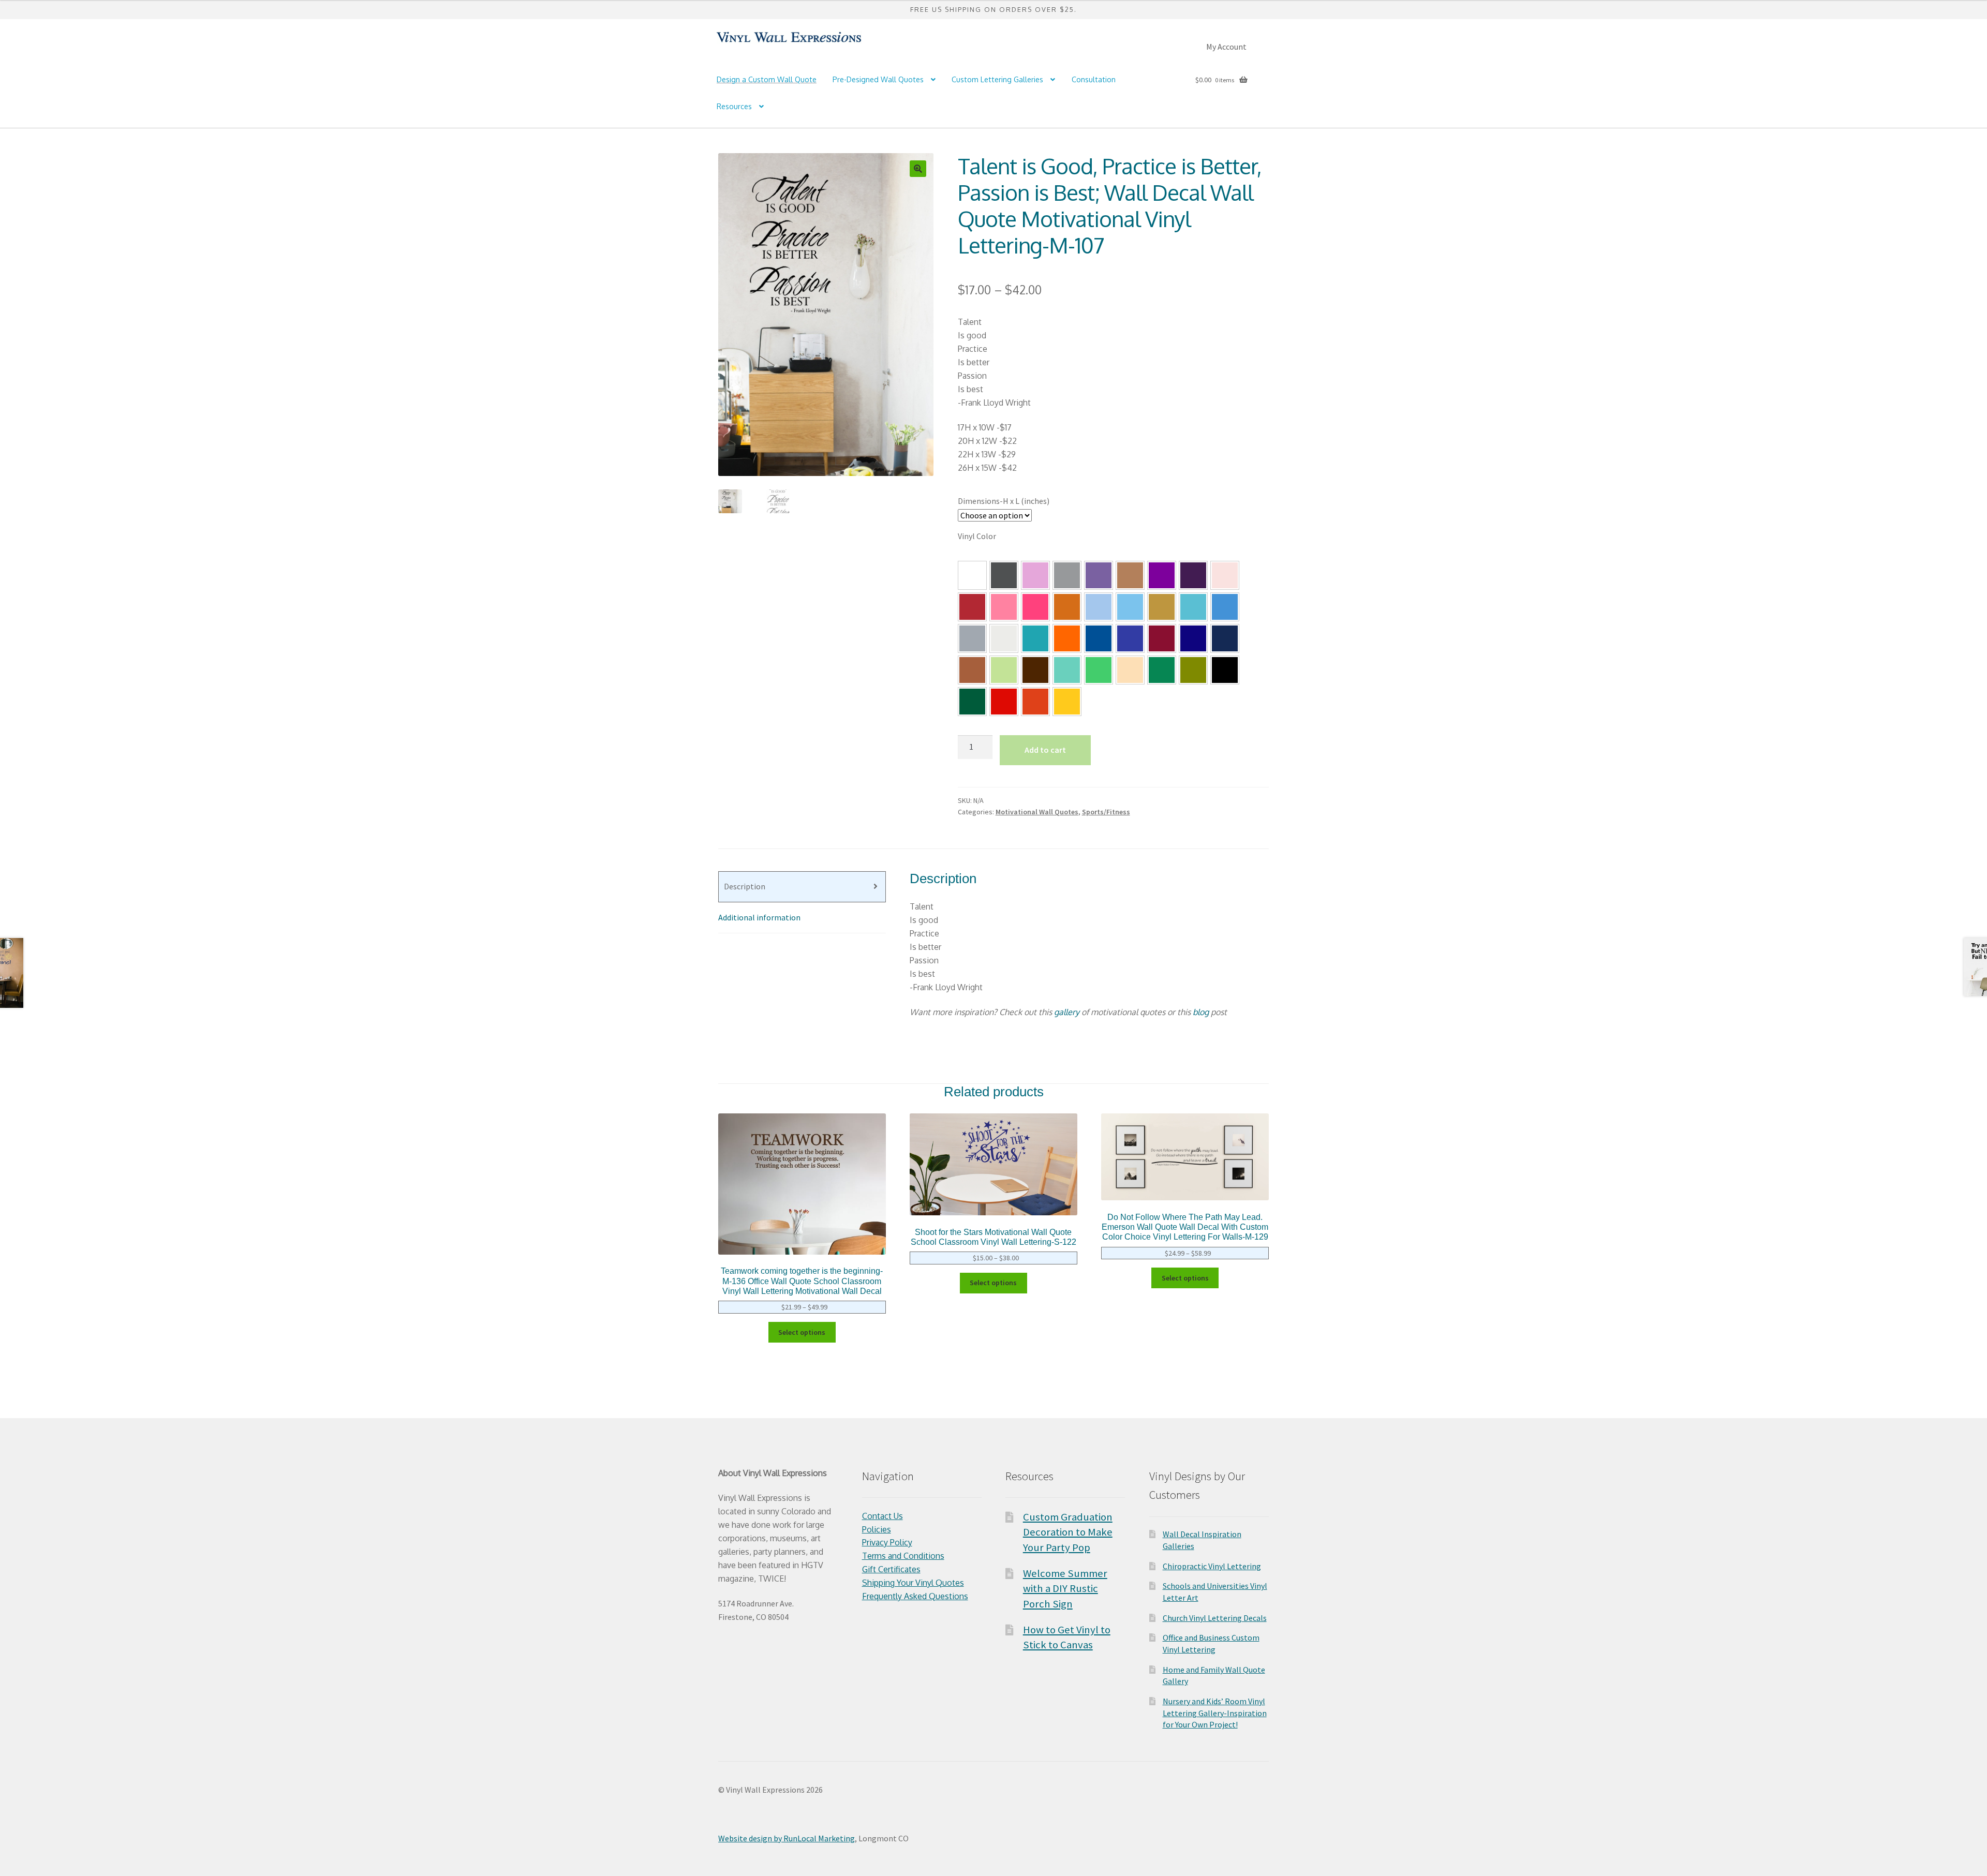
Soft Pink (1004, 607)
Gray (1067, 575)
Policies (877, 1529)
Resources (734, 106)
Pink (1035, 607)
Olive (1193, 670)
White (972, 575)
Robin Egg (1193, 607)
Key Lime (1004, 670)
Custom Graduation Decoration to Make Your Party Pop (1068, 1532)
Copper (972, 670)
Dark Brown (1035, 670)
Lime (1099, 670)
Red (1004, 702)
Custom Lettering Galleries (997, 79)
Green (1162, 670)
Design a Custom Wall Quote (767, 79)
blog (1201, 1012)
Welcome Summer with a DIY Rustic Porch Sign (1065, 1589)
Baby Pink (1225, 575)
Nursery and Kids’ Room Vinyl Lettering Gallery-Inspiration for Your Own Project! (1215, 1713)
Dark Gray (1004, 575)
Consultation (1094, 79)
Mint (1067, 670)
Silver (972, 638)
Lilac (1035, 575)
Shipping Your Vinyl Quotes (913, 1583)
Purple (1193, 575)
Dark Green (972, 702)
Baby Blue (1099, 607)
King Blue (1193, 638)
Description (745, 886)
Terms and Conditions (903, 1556)
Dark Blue (1225, 638)
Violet (1162, 575)
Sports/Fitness (1106, 812)
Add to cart (1045, 750)
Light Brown (1130, 575)
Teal (1035, 638)
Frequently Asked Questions (915, 1596)
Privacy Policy (887, 1542)
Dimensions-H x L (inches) (1004, 501)
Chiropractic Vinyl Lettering (1212, 1566)
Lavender (1099, 575)
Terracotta (1067, 607)
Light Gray (1004, 638)
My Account (1226, 47)
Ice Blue (1130, 607)
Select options (802, 1332)
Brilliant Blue (1130, 638)
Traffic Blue (1099, 638)
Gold (1162, 607)
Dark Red (972, 607)
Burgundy (1162, 638)
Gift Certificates (891, 1569)
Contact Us (883, 1516)
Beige (1130, 670)
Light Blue (1225, 607)
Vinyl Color (977, 536)
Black (1225, 670)
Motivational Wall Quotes (1037, 812)
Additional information (759, 917)
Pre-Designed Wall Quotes (878, 79)
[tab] (802, 887)
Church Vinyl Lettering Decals (1215, 1618)
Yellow (1067, 702)
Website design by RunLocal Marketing (787, 1838)
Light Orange (1067, 638)
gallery (1067, 1012)
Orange (1035, 702)
